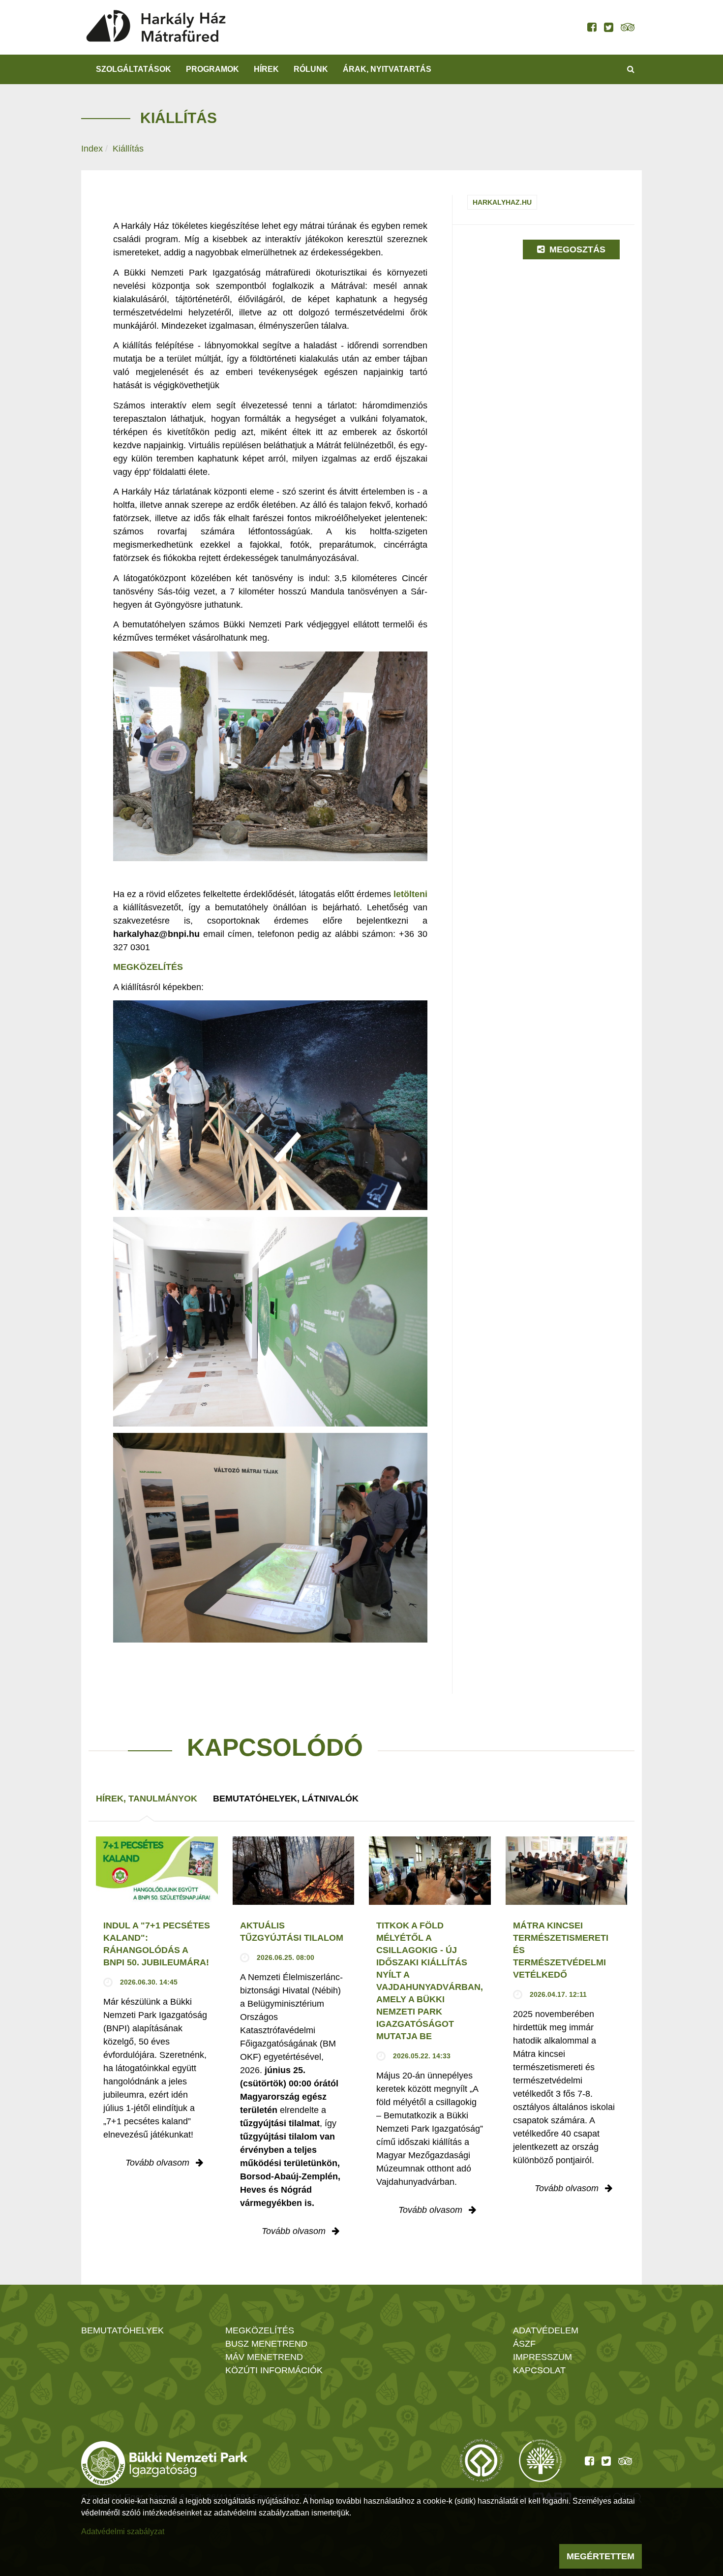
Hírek (266, 69)
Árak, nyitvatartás (387, 69)
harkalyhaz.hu (502, 202)
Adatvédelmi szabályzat (123, 2531)
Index (92, 149)
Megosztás (576, 249)
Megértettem (601, 2556)
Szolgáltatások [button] (134, 69)
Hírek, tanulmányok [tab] (147, 1799)
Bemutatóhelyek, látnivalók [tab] (286, 1799)
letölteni (410, 894)
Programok (212, 69)
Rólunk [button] (311, 69)
